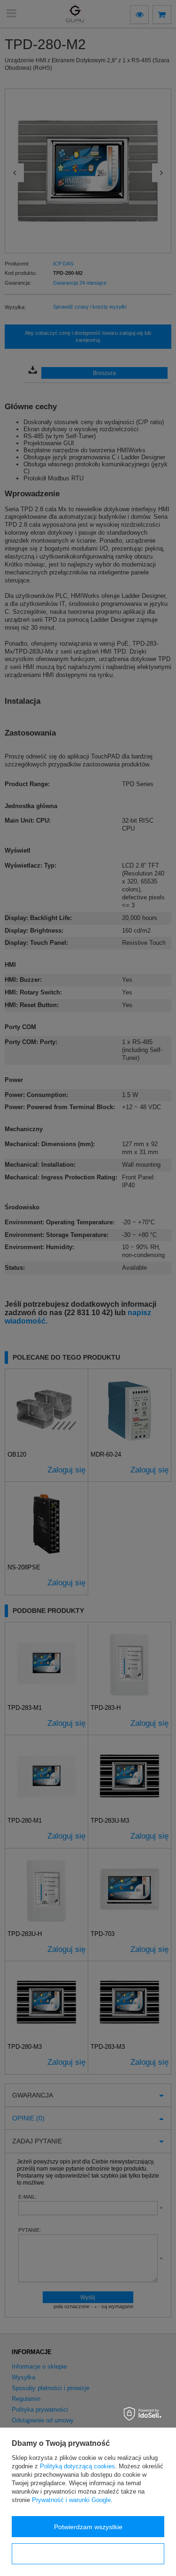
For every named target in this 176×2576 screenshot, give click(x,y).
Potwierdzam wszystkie (88, 2527)
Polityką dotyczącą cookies (77, 2466)
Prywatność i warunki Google (71, 2500)
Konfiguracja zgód (88, 2554)
